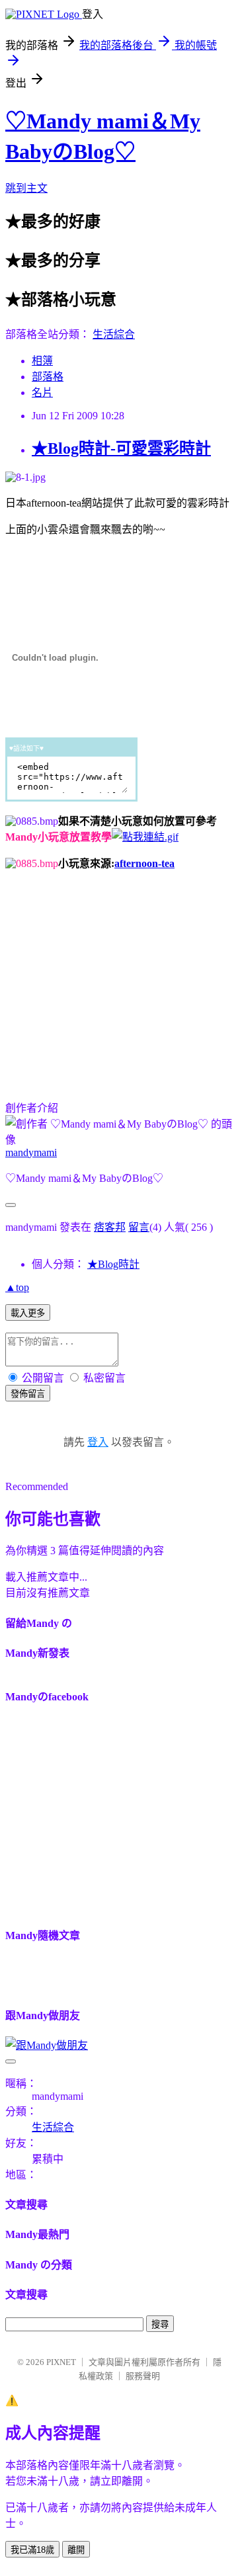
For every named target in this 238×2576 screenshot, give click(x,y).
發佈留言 (28, 1394)
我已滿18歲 (32, 2550)
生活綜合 (114, 334)
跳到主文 (26, 188)
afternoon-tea (144, 863)
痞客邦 (110, 1227)
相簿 (42, 361)
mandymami (31, 1152)
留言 (139, 1227)
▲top (17, 1287)
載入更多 (28, 1313)
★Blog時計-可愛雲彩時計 (121, 448)
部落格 (48, 377)
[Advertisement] (116, 974)
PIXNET (61, 2362)
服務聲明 (143, 2376)
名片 (42, 393)
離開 (76, 2550)
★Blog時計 (113, 1264)
